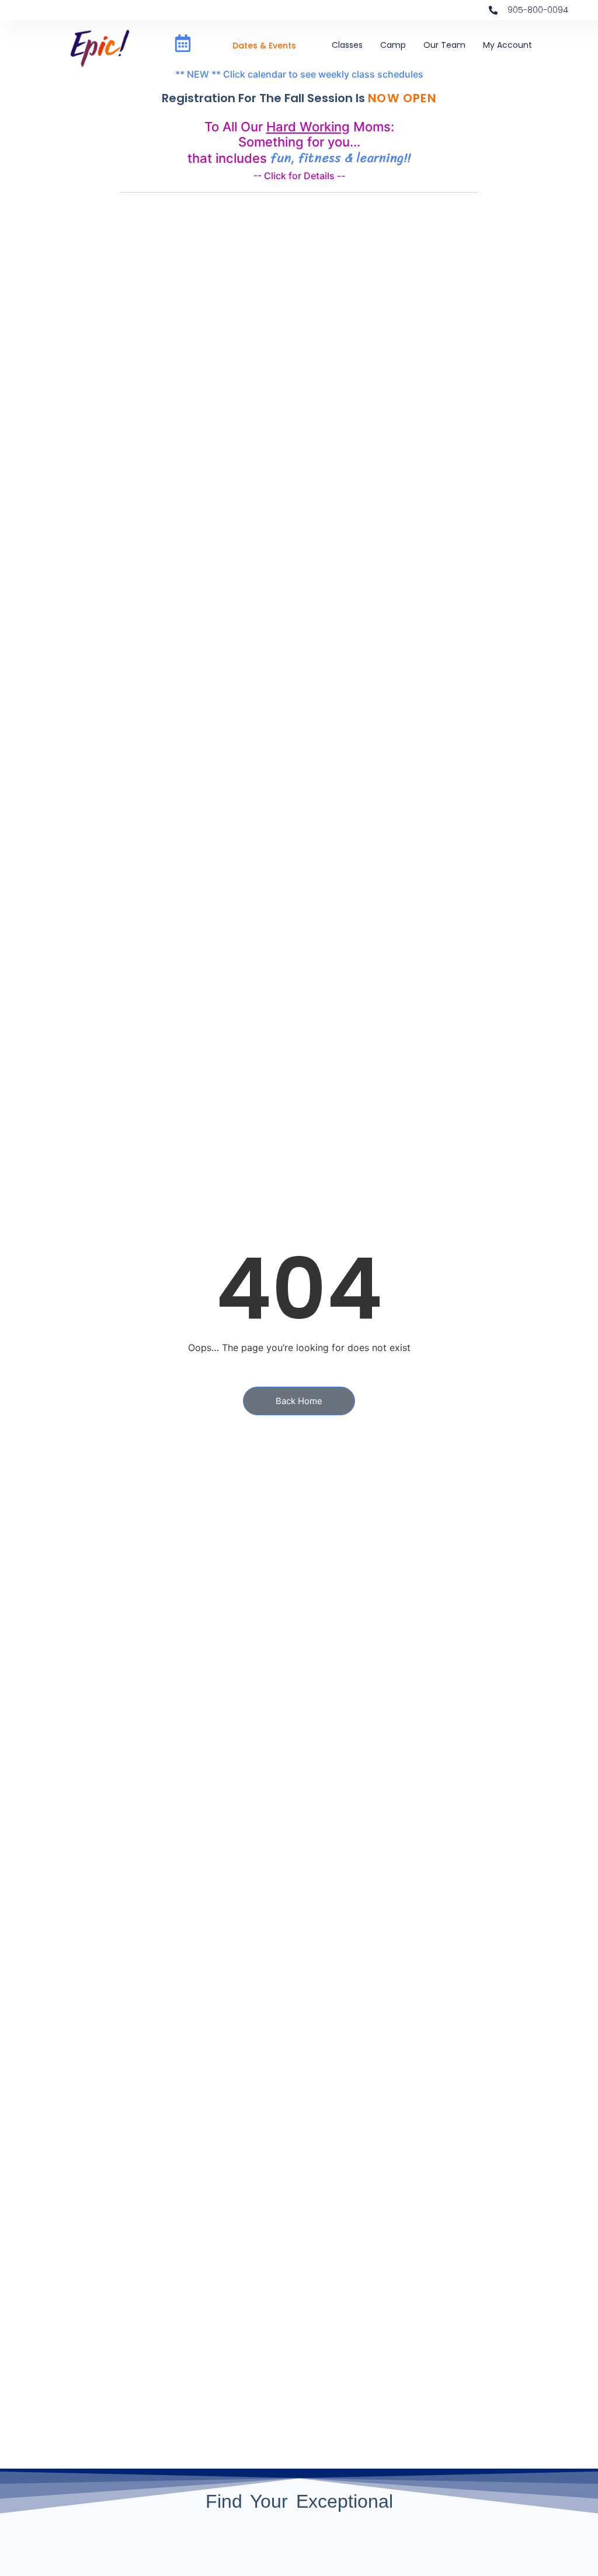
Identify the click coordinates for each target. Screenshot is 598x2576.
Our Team (444, 45)
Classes (347, 45)
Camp (393, 45)
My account (507, 45)
